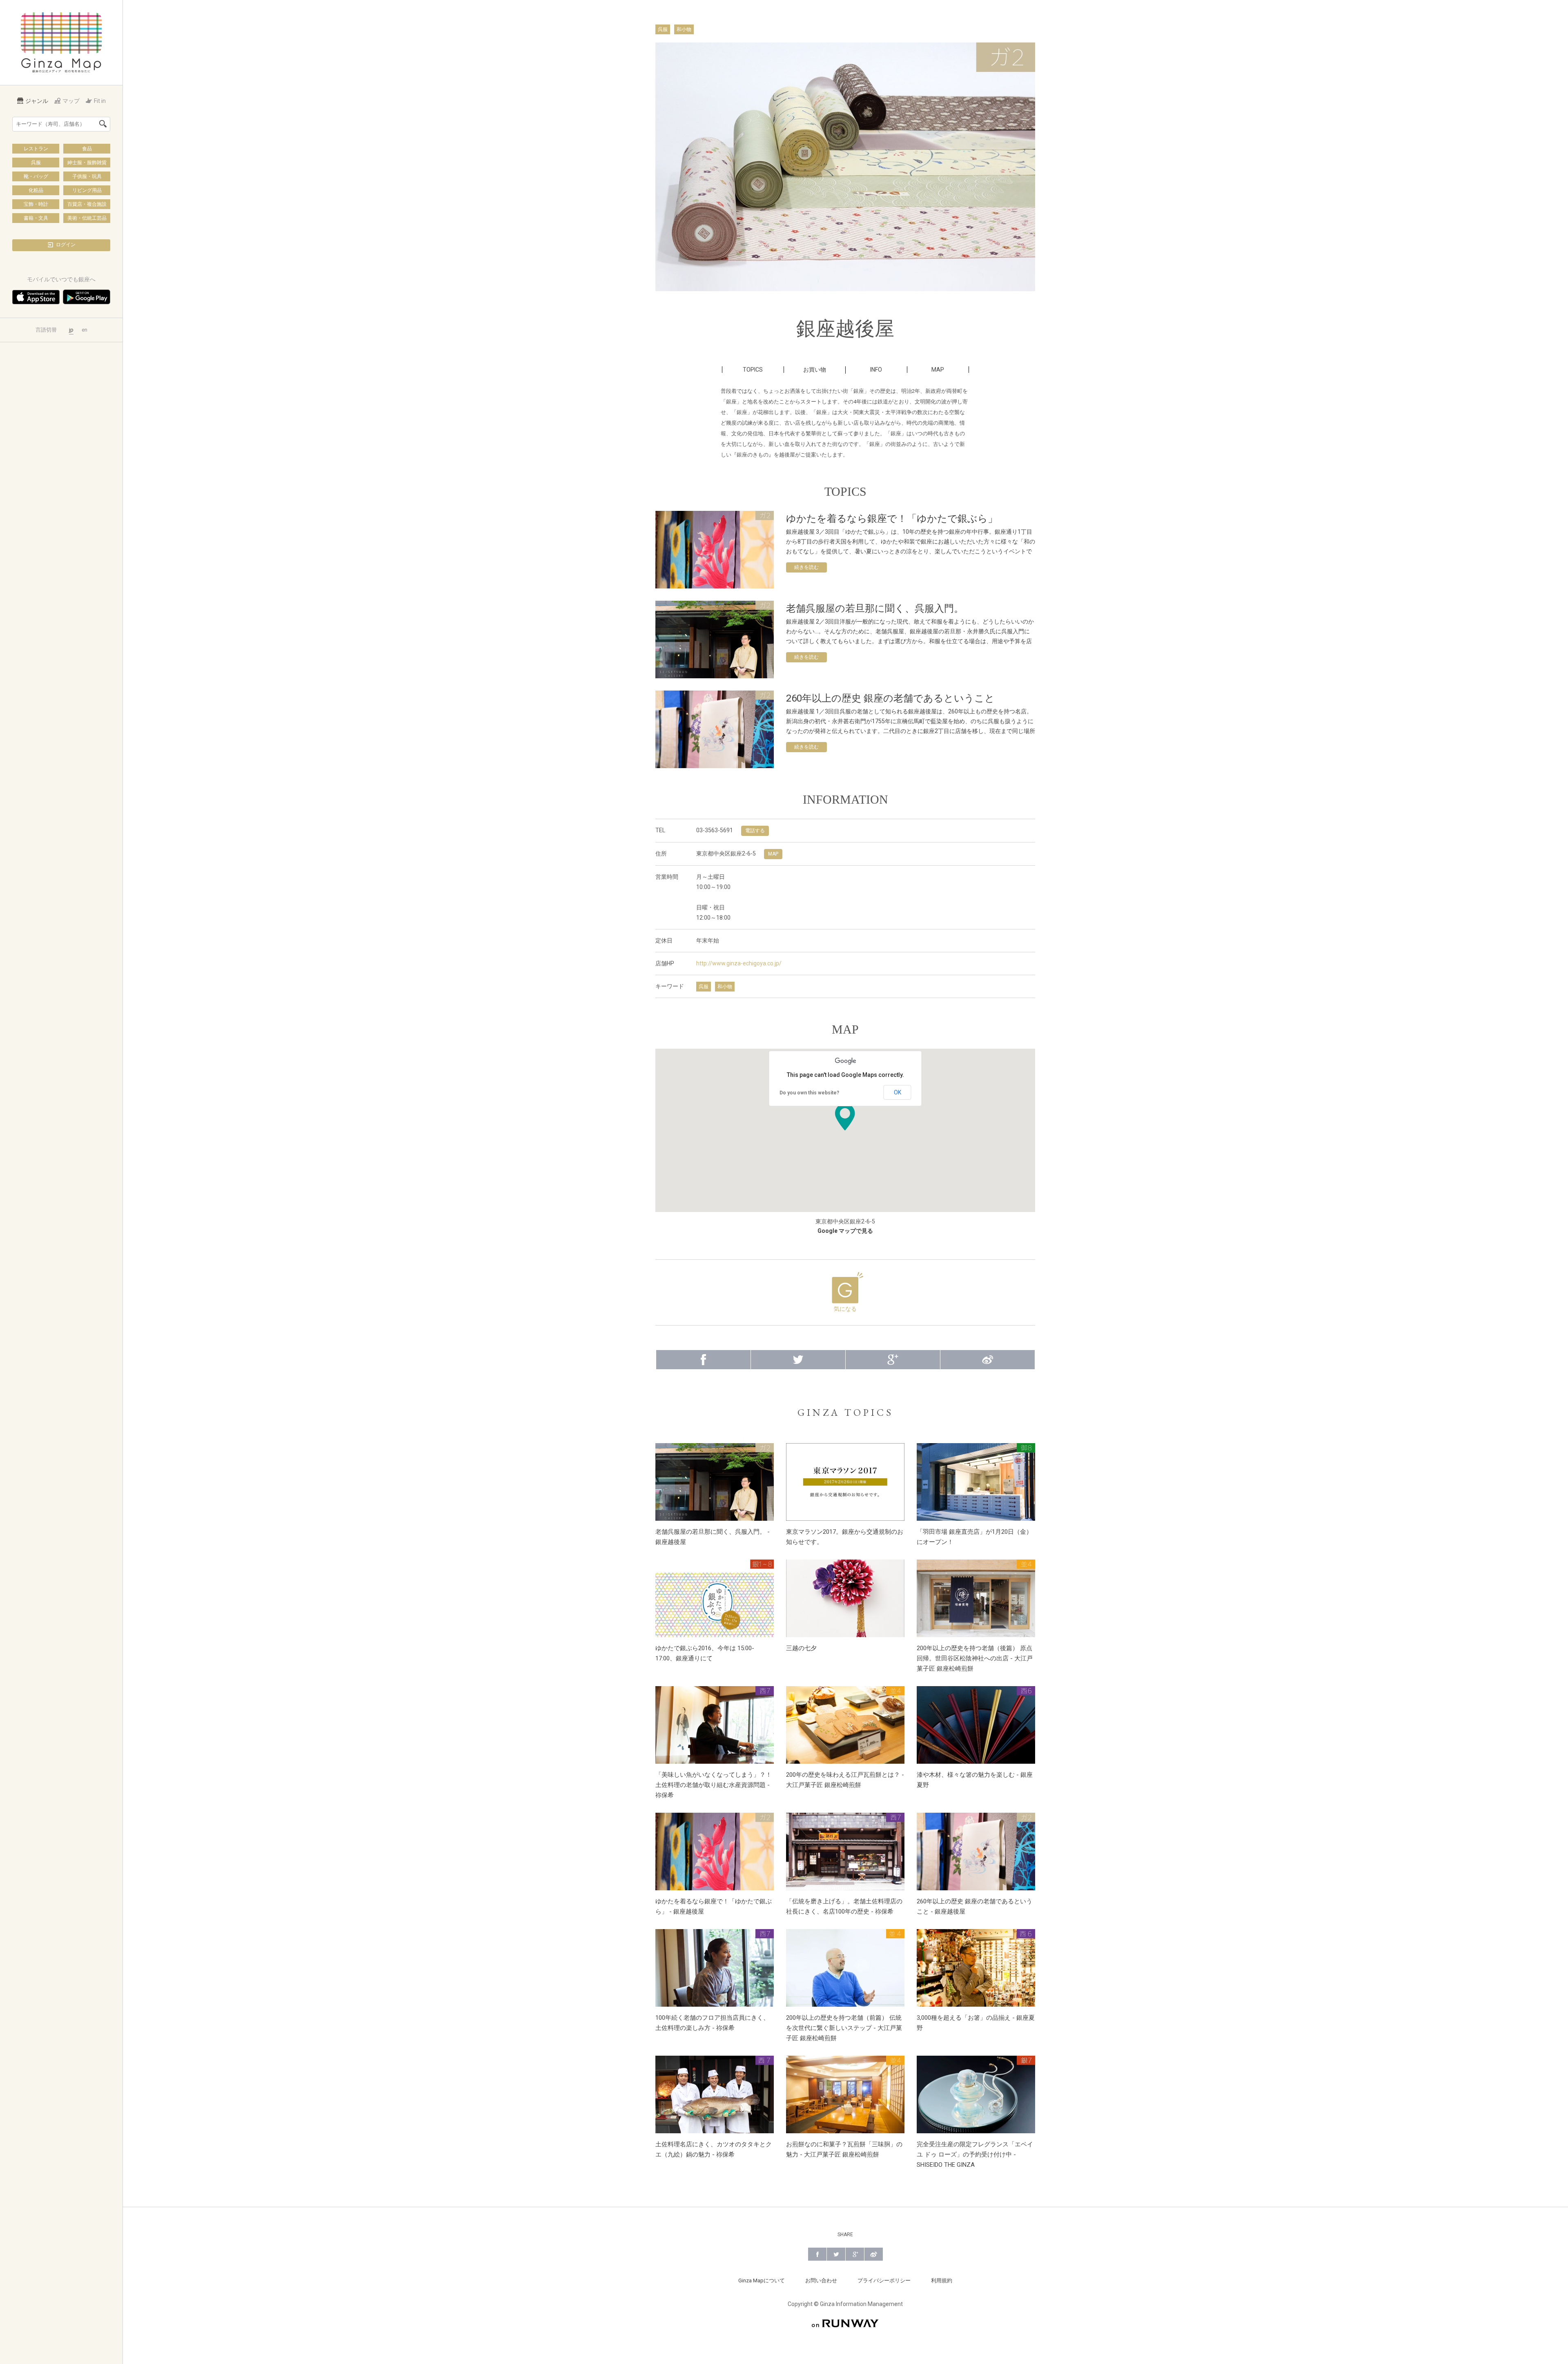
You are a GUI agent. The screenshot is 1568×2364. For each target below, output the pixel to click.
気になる (845, 1309)
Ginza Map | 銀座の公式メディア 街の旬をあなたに (61, 42)
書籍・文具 (36, 218)
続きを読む (806, 567)
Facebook (703, 1360)
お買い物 (815, 370)
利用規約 (942, 2280)
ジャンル (37, 101)
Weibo (988, 1360)
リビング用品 (87, 190)
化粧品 (36, 190)
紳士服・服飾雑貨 (87, 163)
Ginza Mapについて (762, 2280)
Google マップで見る (845, 1231)
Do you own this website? (809, 1093)
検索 (103, 124)
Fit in (100, 101)
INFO (876, 370)
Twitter (798, 1360)
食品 (87, 149)
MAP (938, 370)
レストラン (36, 149)
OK (898, 1092)
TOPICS (753, 370)
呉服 (36, 163)
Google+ (893, 1360)
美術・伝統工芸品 (87, 218)
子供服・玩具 (87, 176)
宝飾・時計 (36, 204)
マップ (71, 101)
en (85, 330)
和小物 (684, 29)
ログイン (66, 245)
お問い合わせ (821, 2280)
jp (71, 330)
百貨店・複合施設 (87, 204)
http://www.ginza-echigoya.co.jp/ (739, 963)
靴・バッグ (36, 176)
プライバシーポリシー (884, 2280)
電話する (755, 831)
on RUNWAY (845, 2323)
